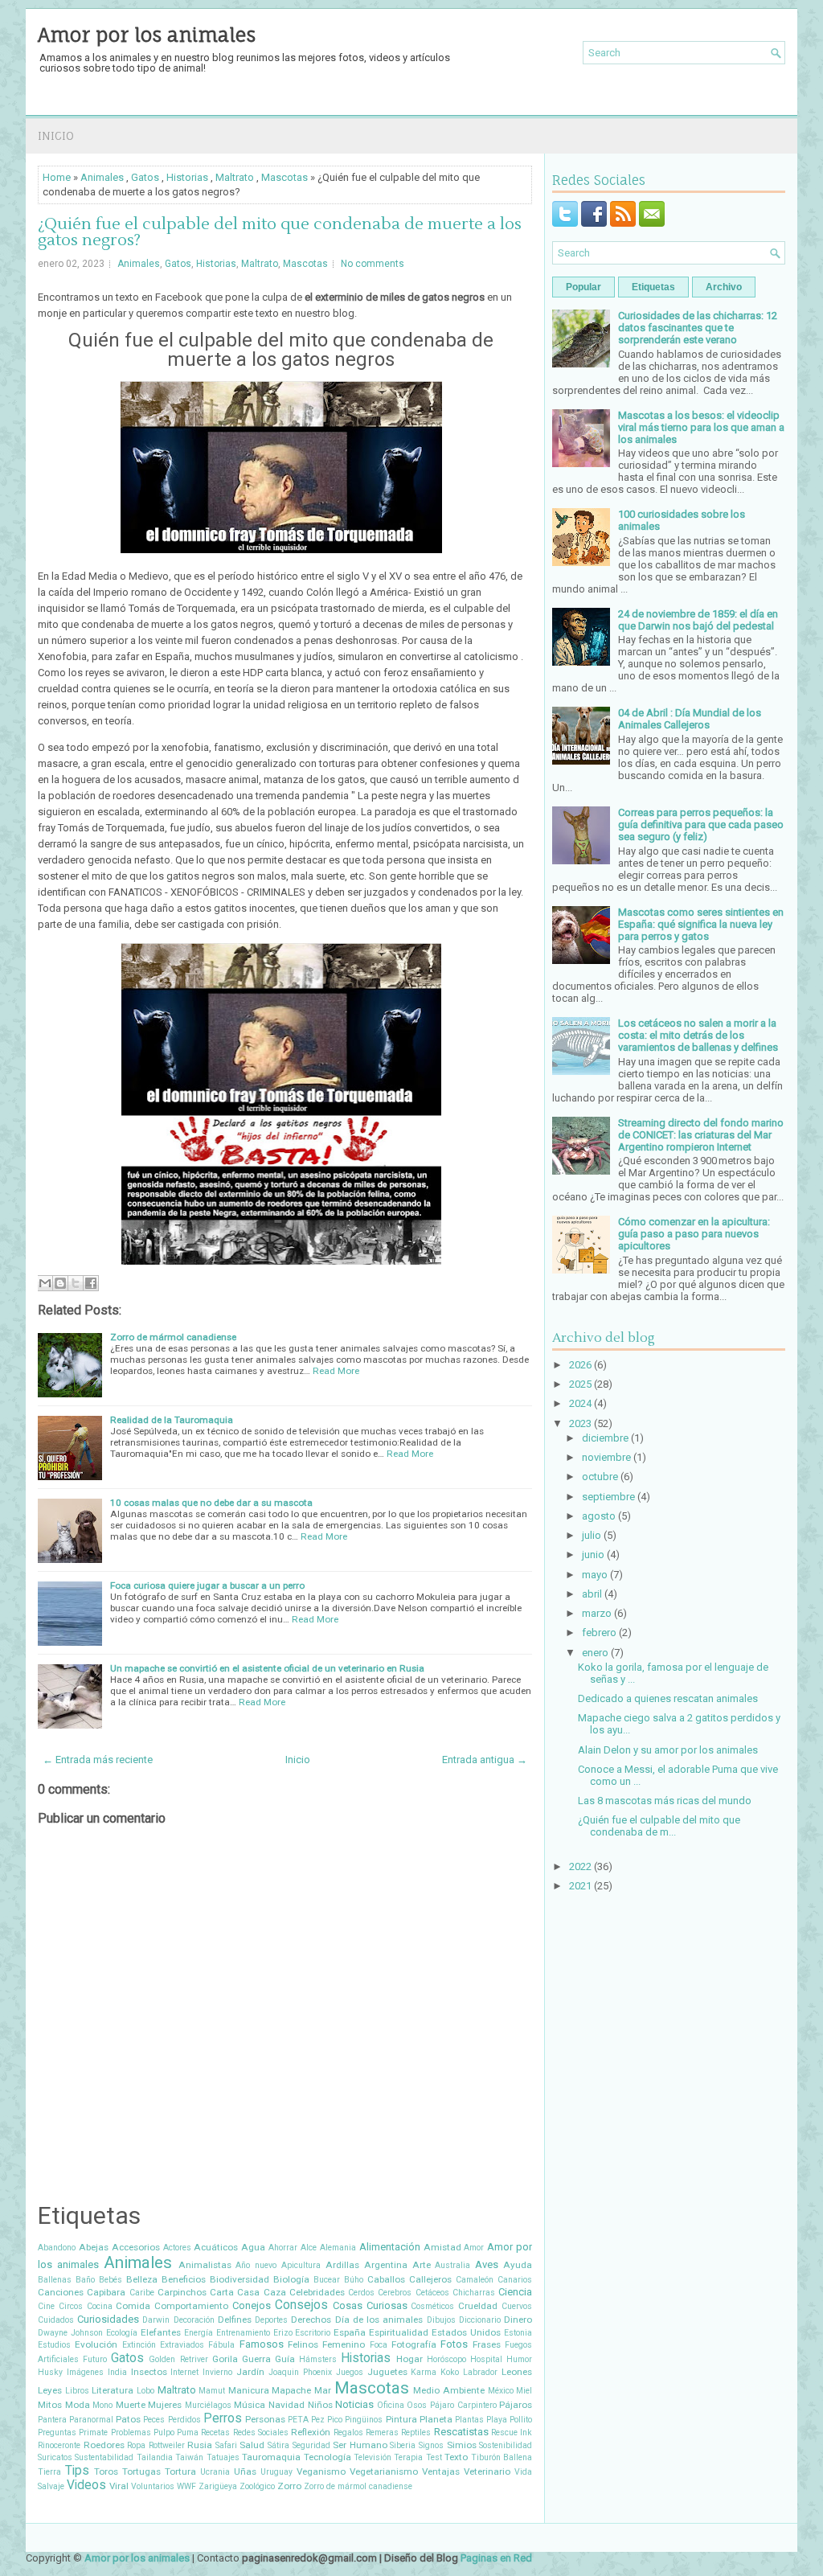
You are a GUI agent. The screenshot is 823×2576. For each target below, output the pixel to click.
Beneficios (184, 2279)
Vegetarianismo (384, 2471)
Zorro (289, 2486)
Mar (323, 2390)
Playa (497, 2420)
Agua (253, 2247)
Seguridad (311, 2445)
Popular (583, 287)
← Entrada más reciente (98, 1760)
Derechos (311, 2320)
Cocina (100, 2306)
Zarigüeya (218, 2486)
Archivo (724, 287)
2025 (580, 1384)
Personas (265, 2419)
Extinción (139, 2345)
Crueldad (478, 2306)
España (350, 2332)
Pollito (521, 2420)
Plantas (469, 2420)
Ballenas (55, 2280)
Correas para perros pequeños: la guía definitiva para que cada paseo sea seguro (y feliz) (701, 824)
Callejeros (430, 2279)
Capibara (106, 2292)
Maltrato (235, 177)
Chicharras (474, 2293)
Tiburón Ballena (502, 2457)
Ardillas (342, 2265)
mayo (595, 1575)
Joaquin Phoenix (300, 2372)
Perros (223, 2418)
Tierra (49, 2472)
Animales (102, 177)
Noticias (354, 2404)
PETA (298, 2420)
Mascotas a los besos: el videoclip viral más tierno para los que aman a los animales (701, 427)
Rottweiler (167, 2445)
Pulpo (164, 2432)
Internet (184, 2372)
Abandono (57, 2248)
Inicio (56, 135)
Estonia (518, 2333)
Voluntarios (153, 2486)
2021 (580, 1886)
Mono (102, 2405)
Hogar (409, 2359)
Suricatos (55, 2457)
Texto (456, 2457)
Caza (275, 2292)
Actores (177, 2248)
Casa (248, 2292)
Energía (199, 2333)
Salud (252, 2445)
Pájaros (516, 2405)
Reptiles (416, 2432)
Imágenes (85, 2372)
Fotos (454, 2344)
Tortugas (141, 2471)
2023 (580, 1423)
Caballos (386, 2279)
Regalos (348, 2432)
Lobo (145, 2391)
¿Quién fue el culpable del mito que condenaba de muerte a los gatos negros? (280, 232)
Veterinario (487, 2471)
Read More (336, 1371)
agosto (599, 1516)
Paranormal (91, 2420)
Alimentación (390, 2247)
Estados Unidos (466, 2332)
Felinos (303, 2344)
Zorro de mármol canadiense (173, 1337)
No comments (373, 264)
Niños (320, 2405)
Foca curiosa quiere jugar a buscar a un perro (207, 1585)
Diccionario (480, 2320)
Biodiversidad (240, 2279)
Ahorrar (283, 2248)
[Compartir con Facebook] (91, 1283)
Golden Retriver (178, 2359)
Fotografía (414, 2344)
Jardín (250, 2372)
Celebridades (317, 2292)
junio (593, 1555)
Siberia (403, 2445)
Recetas (215, 2432)
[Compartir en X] (76, 1283)
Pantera (52, 2420)
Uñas (245, 2471)
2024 (580, 1403)
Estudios (54, 2345)
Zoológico (257, 2486)
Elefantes (161, 2332)
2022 (580, 1866)
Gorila (225, 2359)
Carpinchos (182, 2292)
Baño (85, 2280)
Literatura (113, 2390)
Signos (431, 2445)
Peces (154, 2420)
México (501, 2391)
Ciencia (515, 2292)
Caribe (142, 2293)
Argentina (386, 2265)
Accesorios (136, 2247)
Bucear (327, 2280)
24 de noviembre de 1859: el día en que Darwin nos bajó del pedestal (698, 620)
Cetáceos (432, 2293)
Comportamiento (191, 2306)
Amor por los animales (147, 35)
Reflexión (311, 2432)
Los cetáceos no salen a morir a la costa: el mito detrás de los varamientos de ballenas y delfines (698, 1035)
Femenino (344, 2344)
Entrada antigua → (485, 1760)
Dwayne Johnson (70, 2333)
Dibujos (441, 2320)
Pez (318, 2420)
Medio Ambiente (449, 2390)
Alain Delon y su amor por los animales (668, 1750)
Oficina (391, 2405)
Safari (226, 2445)
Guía (285, 2359)
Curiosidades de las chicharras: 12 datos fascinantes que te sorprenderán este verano (698, 328)
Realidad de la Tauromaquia (172, 1420)
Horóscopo (446, 2359)
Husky (50, 2372)
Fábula (221, 2345)
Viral (119, 2486)
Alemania (338, 2248)
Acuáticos (216, 2247)
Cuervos (517, 2306)
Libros (77, 2391)
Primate (93, 2432)
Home (57, 177)
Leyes (50, 2390)
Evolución (96, 2344)
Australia (452, 2265)
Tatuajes (223, 2457)
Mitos (50, 2405)
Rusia (200, 2445)
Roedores (104, 2445)
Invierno (217, 2372)
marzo (597, 1613)
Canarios (515, 2280)
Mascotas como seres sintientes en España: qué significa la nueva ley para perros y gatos (701, 924)
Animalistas (205, 2265)
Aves (487, 2264)
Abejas (94, 2247)
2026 (580, 1365)
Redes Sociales (261, 2432)
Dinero (518, 2320)
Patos (128, 2419)
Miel (524, 2391)
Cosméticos (432, 2306)
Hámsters (318, 2359)
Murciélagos (208, 2405)
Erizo (283, 2333)
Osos (417, 2405)
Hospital (486, 2359)
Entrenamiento (243, 2333)
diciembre (605, 1438)
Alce (309, 2248)
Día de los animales (379, 2320)
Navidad (287, 2405)
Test (434, 2457)
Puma (188, 2432)
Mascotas (285, 177)
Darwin (156, 2320)
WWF (186, 2486)
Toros (106, 2471)
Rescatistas (461, 2432)
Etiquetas (653, 287)
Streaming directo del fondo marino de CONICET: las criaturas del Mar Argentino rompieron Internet (701, 1135)
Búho (354, 2280)
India (117, 2372)
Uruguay (276, 2472)
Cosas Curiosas (370, 2305)
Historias (187, 177)
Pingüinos (364, 2420)
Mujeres (165, 2405)
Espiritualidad (399, 2332)
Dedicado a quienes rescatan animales (668, 1698)
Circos (71, 2306)
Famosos (262, 2344)
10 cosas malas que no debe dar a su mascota (211, 1503)
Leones (517, 2372)
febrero (599, 1633)
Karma (424, 2372)
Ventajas (441, 2471)
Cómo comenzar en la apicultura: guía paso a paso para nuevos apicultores (694, 1234)
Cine (46, 2306)
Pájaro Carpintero (463, 2405)
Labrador (480, 2372)
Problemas (131, 2432)
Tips (77, 2471)
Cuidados (56, 2320)
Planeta (436, 2419)
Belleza (142, 2279)
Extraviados (182, 2345)
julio (592, 1535)
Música (250, 2405)
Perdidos (184, 2420)
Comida (133, 2306)
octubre (600, 1477)
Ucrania (215, 2472)
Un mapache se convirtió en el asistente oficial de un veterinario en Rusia (267, 1668)
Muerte (131, 2405)
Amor (474, 2248)
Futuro (95, 2359)
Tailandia (155, 2457)
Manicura (249, 2390)
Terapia (408, 2457)
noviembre (606, 1457)
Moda (78, 2405)
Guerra (256, 2359)
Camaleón (475, 2280)
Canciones (61, 2292)
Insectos (149, 2372)
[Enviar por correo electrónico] (45, 1283)
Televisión (373, 2457)
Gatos (145, 177)
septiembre (608, 1497)
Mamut (212, 2391)
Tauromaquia (271, 2457)
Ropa (136, 2445)
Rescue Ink (512, 2432)
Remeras (382, 2432)
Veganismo (321, 2471)
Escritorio (313, 2333)
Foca (379, 2345)
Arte (422, 2265)
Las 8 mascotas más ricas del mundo (665, 1801)
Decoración (194, 2320)
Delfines (235, 2320)
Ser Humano (360, 2445)
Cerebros (395, 2293)
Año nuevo (256, 2265)
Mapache (291, 2390)
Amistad (442, 2247)
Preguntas (57, 2432)
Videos (86, 2485)
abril (592, 1594)
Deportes (271, 2320)
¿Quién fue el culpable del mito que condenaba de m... (659, 1826)
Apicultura (301, 2265)
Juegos (350, 2372)
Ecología (122, 2333)
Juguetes (387, 2372)
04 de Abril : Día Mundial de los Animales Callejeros (690, 719)
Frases (487, 2344)
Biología (291, 2279)
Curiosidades (108, 2319)
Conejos (252, 2305)
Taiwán (189, 2457)
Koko (450, 2372)
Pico (335, 2420)
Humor (519, 2359)
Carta (222, 2292)
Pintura (401, 2419)
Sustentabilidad (104, 2457)
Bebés (111, 2280)
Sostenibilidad (506, 2445)
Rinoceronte (59, 2445)
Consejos (301, 2305)
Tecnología (328, 2457)
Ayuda (518, 2265)
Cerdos (361, 2293)
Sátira (278, 2445)
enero (595, 1653)
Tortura (180, 2471)
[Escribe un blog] (60, 1283)
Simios (462, 2445)
